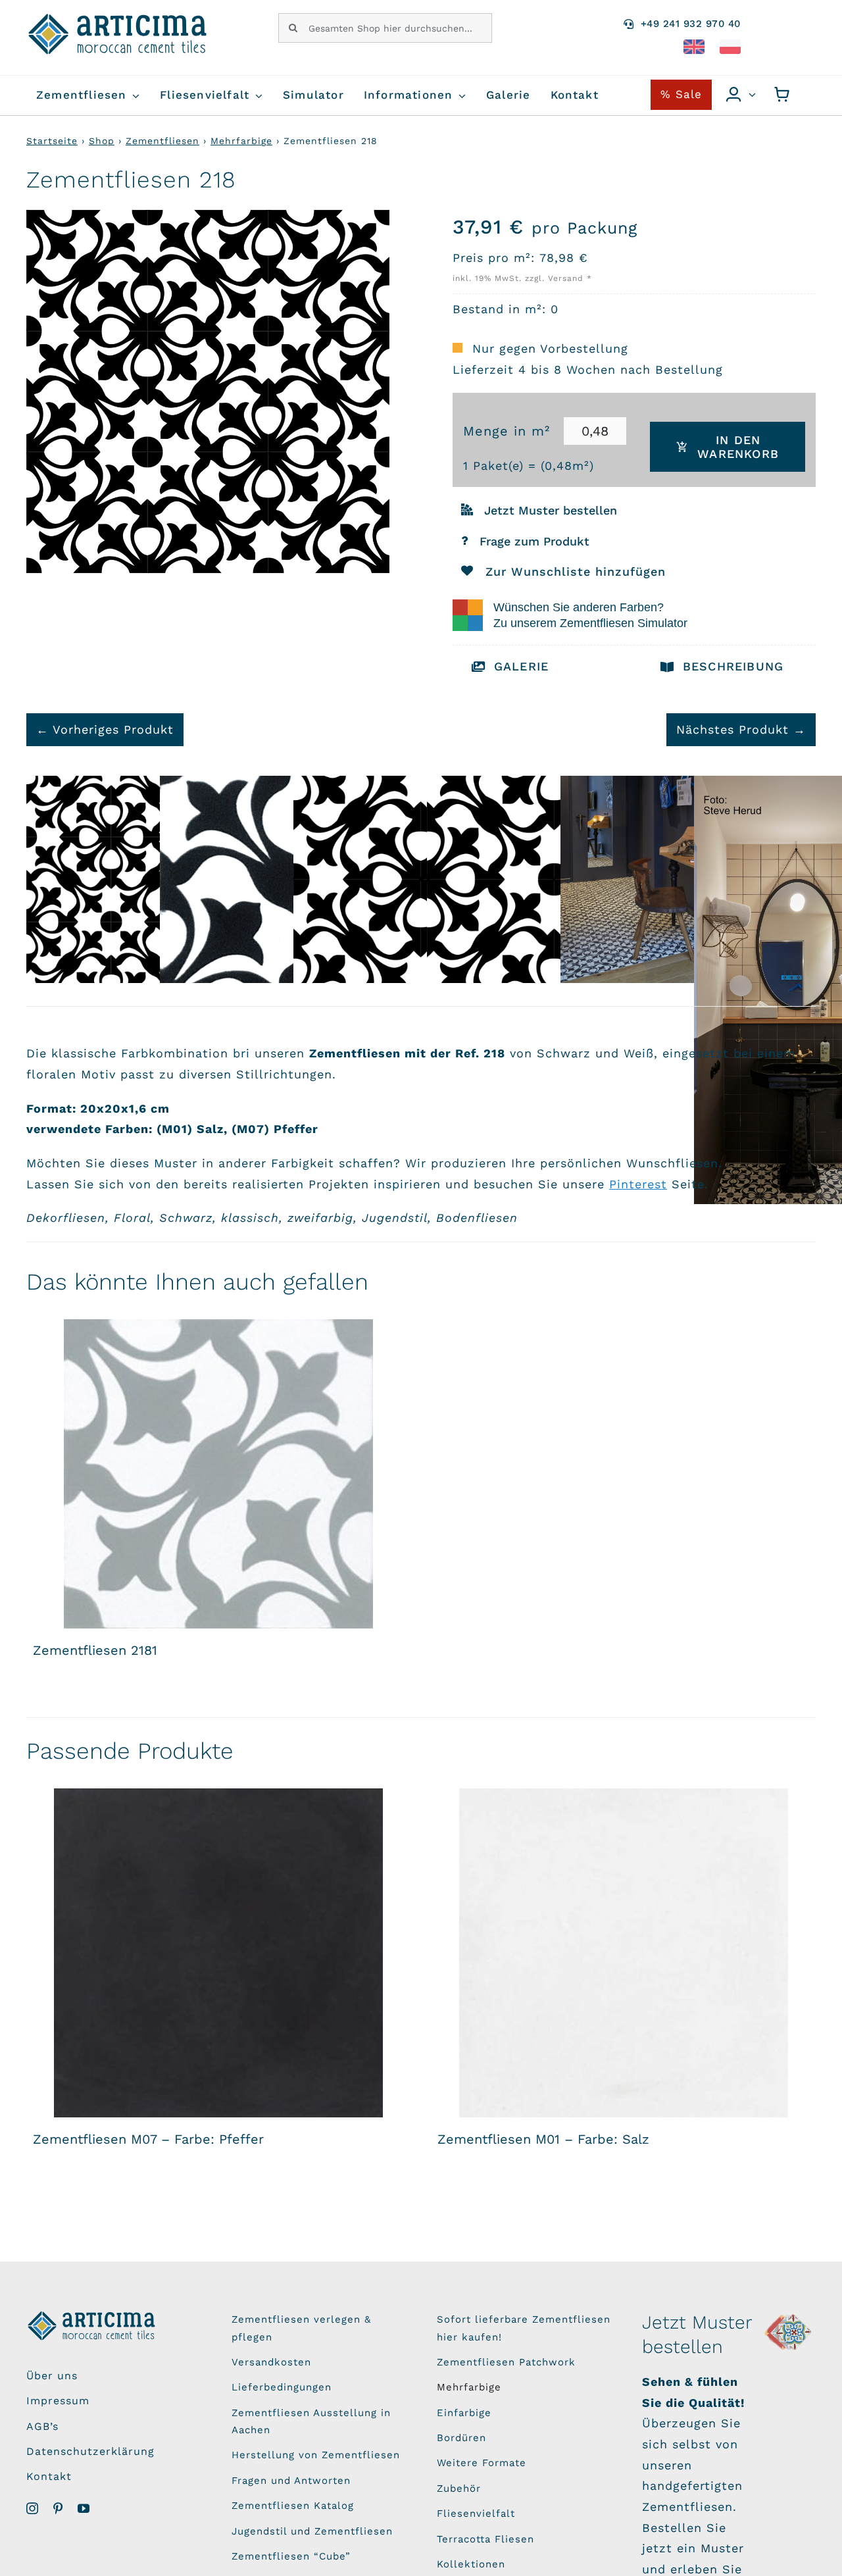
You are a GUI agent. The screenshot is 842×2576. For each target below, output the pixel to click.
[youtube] (84, 2508)
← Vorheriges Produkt (105, 729)
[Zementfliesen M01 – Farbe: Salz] (623, 1953)
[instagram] (33, 2508)
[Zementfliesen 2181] (219, 1474)
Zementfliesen (162, 141)
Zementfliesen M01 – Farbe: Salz (543, 2139)
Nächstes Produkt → (741, 729)
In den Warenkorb (738, 447)
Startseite (52, 141)
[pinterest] (58, 2508)
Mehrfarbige (241, 141)
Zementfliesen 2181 (95, 1650)
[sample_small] (789, 2316)
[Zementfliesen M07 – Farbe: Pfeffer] (219, 1953)
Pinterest (638, 1184)
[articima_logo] (118, 19)
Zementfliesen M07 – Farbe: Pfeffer (148, 2139)
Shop (102, 141)
